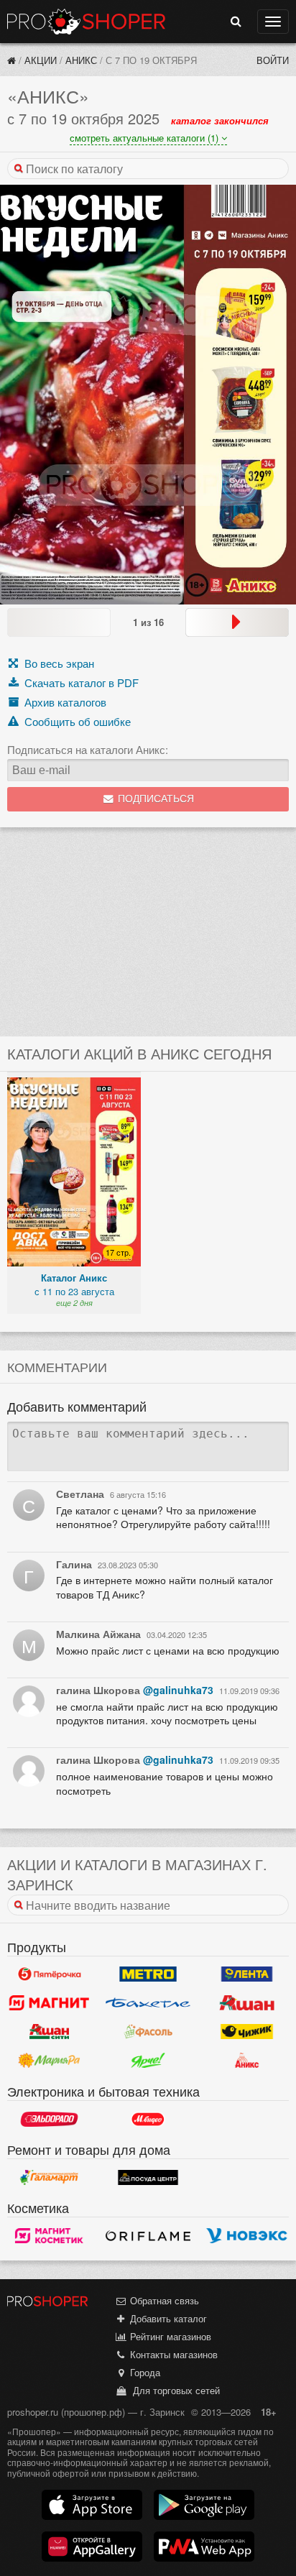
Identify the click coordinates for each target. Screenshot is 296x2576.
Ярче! (148, 2061)
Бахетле (148, 2003)
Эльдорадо (49, 2119)
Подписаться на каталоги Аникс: (88, 750)
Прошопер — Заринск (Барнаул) (86, 22)
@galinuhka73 (178, 1690)
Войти (273, 60)
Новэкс (247, 2235)
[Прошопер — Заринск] (11, 60)
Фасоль (148, 2032)
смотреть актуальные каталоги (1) (145, 138)
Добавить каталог (167, 2318)
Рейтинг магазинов (169, 2336)
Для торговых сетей (174, 2390)
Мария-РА (49, 2061)
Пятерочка (49, 1974)
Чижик (247, 2032)
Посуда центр (148, 2177)
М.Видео (148, 2119)
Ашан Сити (49, 2032)
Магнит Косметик (49, 2235)
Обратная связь (163, 2300)
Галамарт (49, 2177)
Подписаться (154, 799)
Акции (41, 60)
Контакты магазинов (172, 2354)
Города (144, 2372)
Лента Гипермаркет (247, 1974)
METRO (148, 1974)
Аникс (81, 60)
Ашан (247, 2003)
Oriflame (148, 2235)
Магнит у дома (49, 2003)
